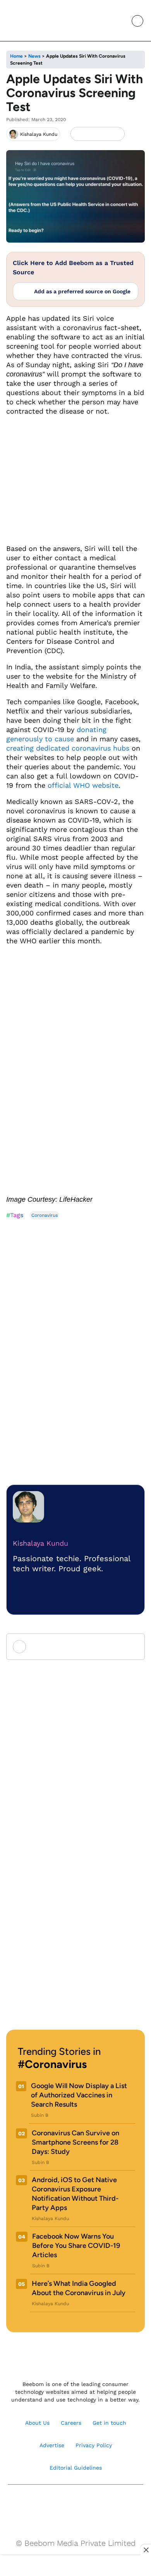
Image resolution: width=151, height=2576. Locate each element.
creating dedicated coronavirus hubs (68, 748)
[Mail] (100, 2504)
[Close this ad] (146, 2550)
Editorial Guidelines (76, 2468)
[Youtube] (67, 2504)
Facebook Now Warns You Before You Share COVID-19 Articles (76, 2246)
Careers (71, 2423)
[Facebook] (91, 134)
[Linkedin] (84, 2504)
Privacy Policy (94, 2445)
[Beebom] (32, 21)
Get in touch (109, 2423)
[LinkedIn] (78, 134)
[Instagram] (51, 2504)
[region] (75, 2566)
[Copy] (116, 134)
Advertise (52, 2445)
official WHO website (83, 785)
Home (16, 56)
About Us (37, 2423)
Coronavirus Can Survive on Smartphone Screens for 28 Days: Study (75, 2142)
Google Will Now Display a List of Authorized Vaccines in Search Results (79, 2095)
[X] (104, 134)
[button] (120, 21)
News (34, 56)
